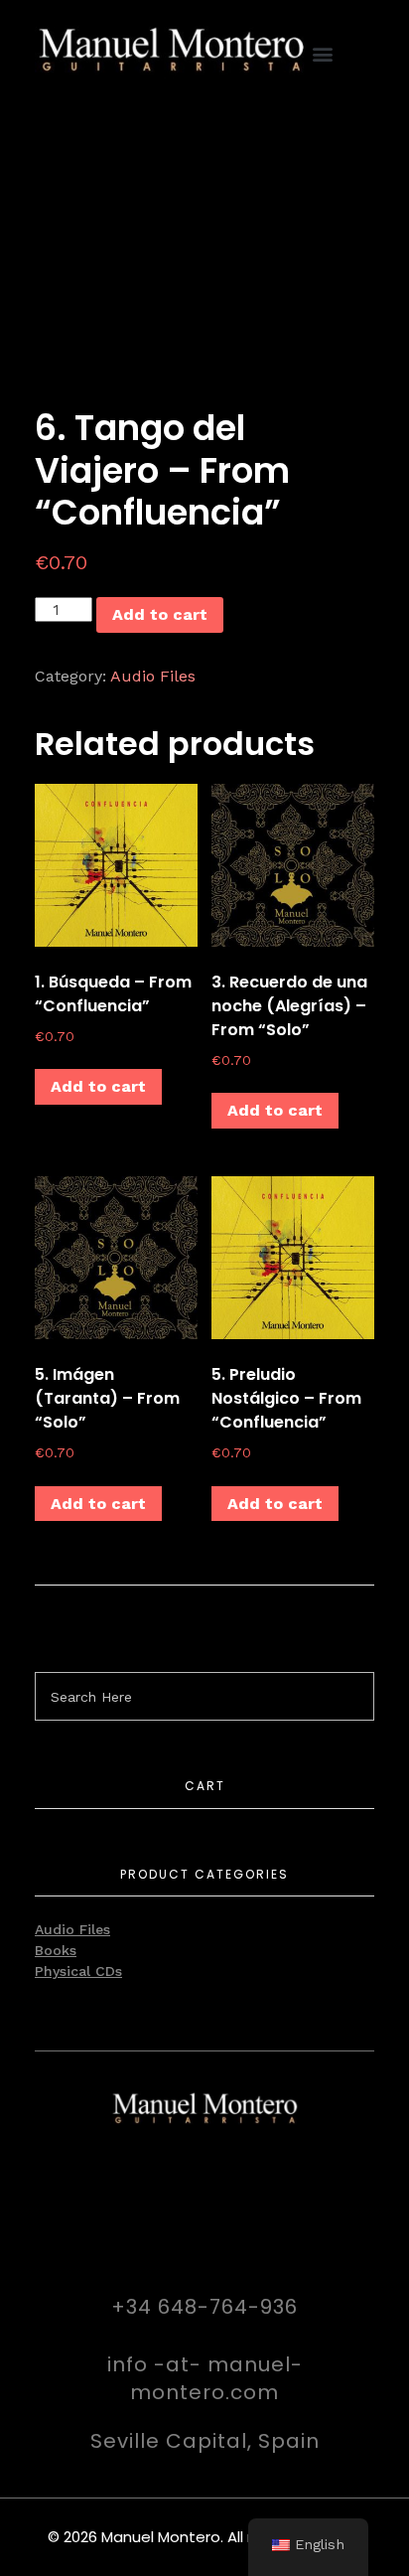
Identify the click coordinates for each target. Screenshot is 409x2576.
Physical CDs (78, 1971)
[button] (323, 54)
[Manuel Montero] (171, 51)
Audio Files (153, 676)
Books (56, 1950)
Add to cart (160, 614)
